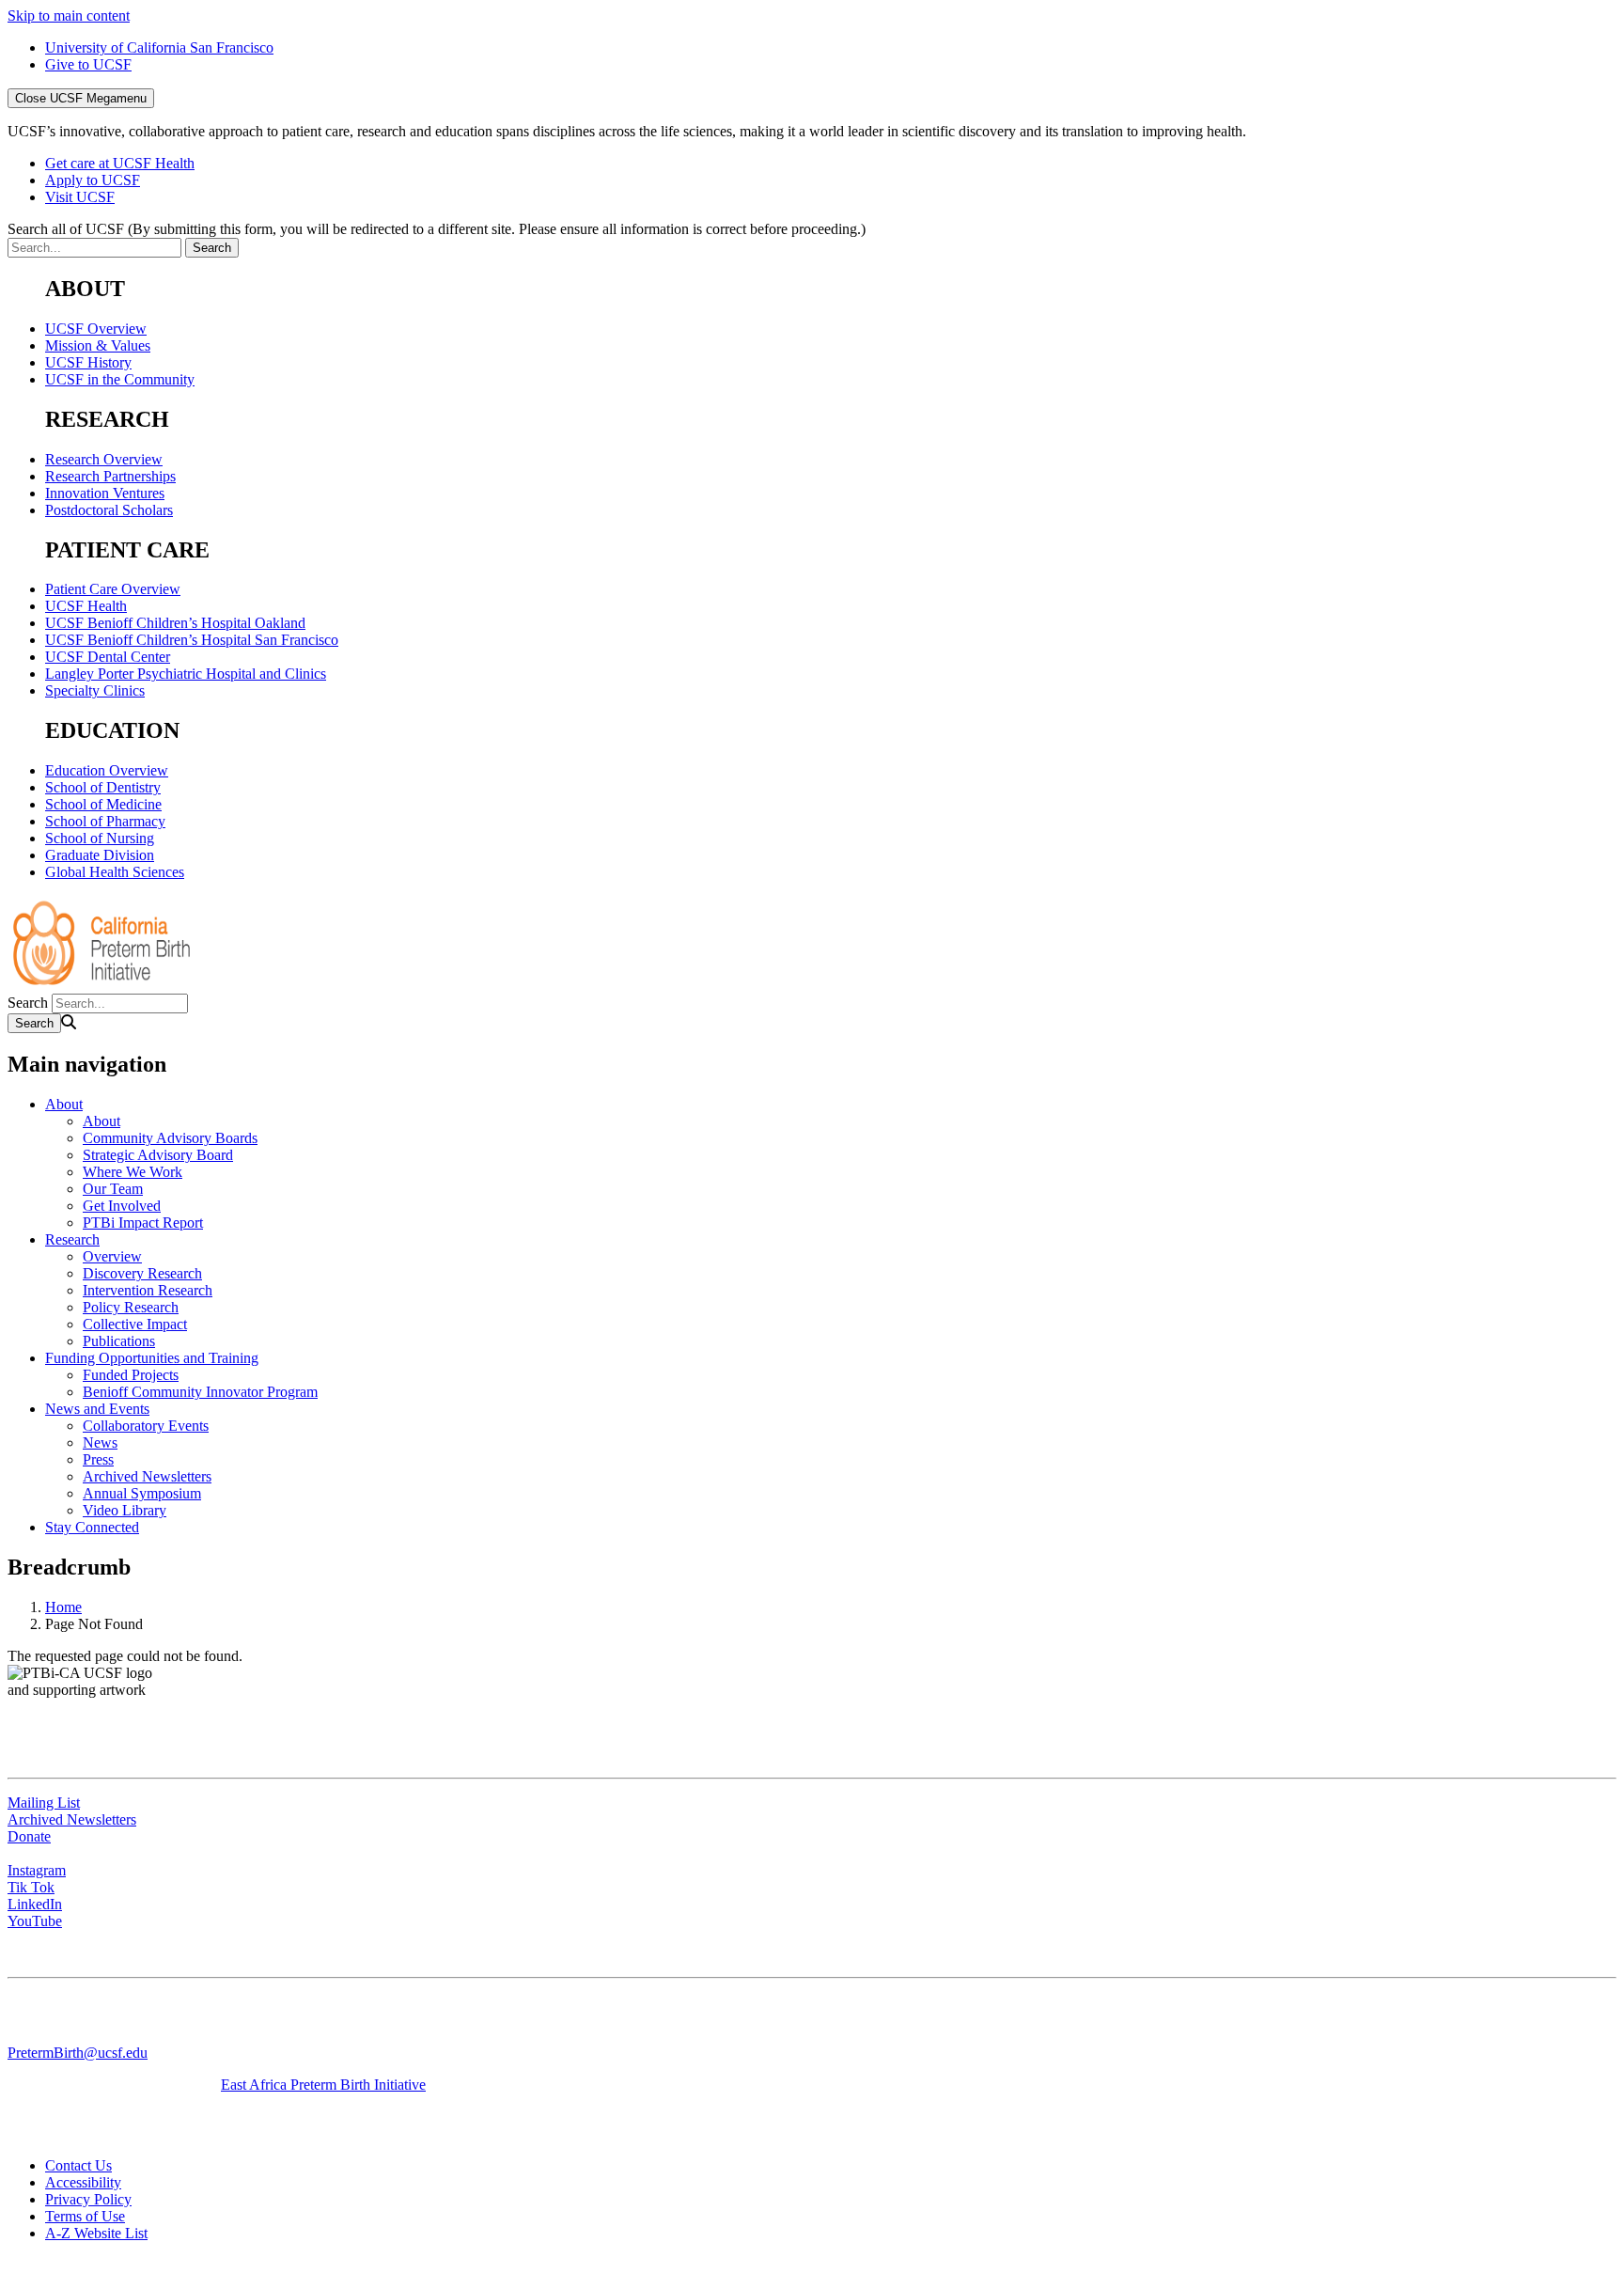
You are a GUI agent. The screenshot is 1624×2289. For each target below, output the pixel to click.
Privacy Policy (88, 2199)
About (64, 1104)
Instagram (37, 1870)
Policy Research (131, 1307)
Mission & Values (98, 345)
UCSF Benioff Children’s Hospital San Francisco (192, 640)
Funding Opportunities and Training (152, 1358)
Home (63, 1607)
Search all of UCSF (437, 229)
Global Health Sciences (115, 872)
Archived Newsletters (147, 1476)
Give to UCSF (88, 64)
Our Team (113, 1189)
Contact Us (78, 2165)
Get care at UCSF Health (120, 163)
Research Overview (104, 459)
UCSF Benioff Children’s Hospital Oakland (175, 623)
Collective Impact (135, 1324)
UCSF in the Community (120, 379)
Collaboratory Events (146, 1426)
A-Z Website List (96, 2233)
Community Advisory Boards (170, 1138)
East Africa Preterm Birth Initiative (323, 2085)
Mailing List (44, 1803)
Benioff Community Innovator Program (200, 1392)
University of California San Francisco (159, 47)
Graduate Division (100, 855)
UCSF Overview (96, 329)
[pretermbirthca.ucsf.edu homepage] (101, 985)
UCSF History (88, 362)
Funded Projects (131, 1375)
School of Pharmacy (105, 821)
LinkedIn (35, 1904)
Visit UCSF (80, 197)
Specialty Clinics (95, 690)
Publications (119, 1341)
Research (72, 1239)
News (100, 1442)
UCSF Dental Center (108, 657)
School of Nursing (100, 838)
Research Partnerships (110, 476)
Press (98, 1459)
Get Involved (122, 1206)
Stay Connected (92, 1527)
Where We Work (133, 1172)
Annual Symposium (142, 1493)
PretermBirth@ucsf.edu (78, 2053)
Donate (29, 1836)
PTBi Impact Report (143, 1223)
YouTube (35, 1921)
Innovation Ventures (105, 493)
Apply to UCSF (93, 180)
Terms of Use (85, 2216)
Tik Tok (31, 1887)
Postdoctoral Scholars (109, 510)
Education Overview (107, 770)
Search (28, 1003)
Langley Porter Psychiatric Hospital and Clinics (186, 674)
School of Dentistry (103, 787)
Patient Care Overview (113, 589)
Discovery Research (142, 1273)
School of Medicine (103, 804)
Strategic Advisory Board (158, 1155)
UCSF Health (86, 606)
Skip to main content (69, 16)
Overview (112, 1256)
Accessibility (83, 2182)
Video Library (125, 1510)
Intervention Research (148, 1290)
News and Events (97, 1409)
